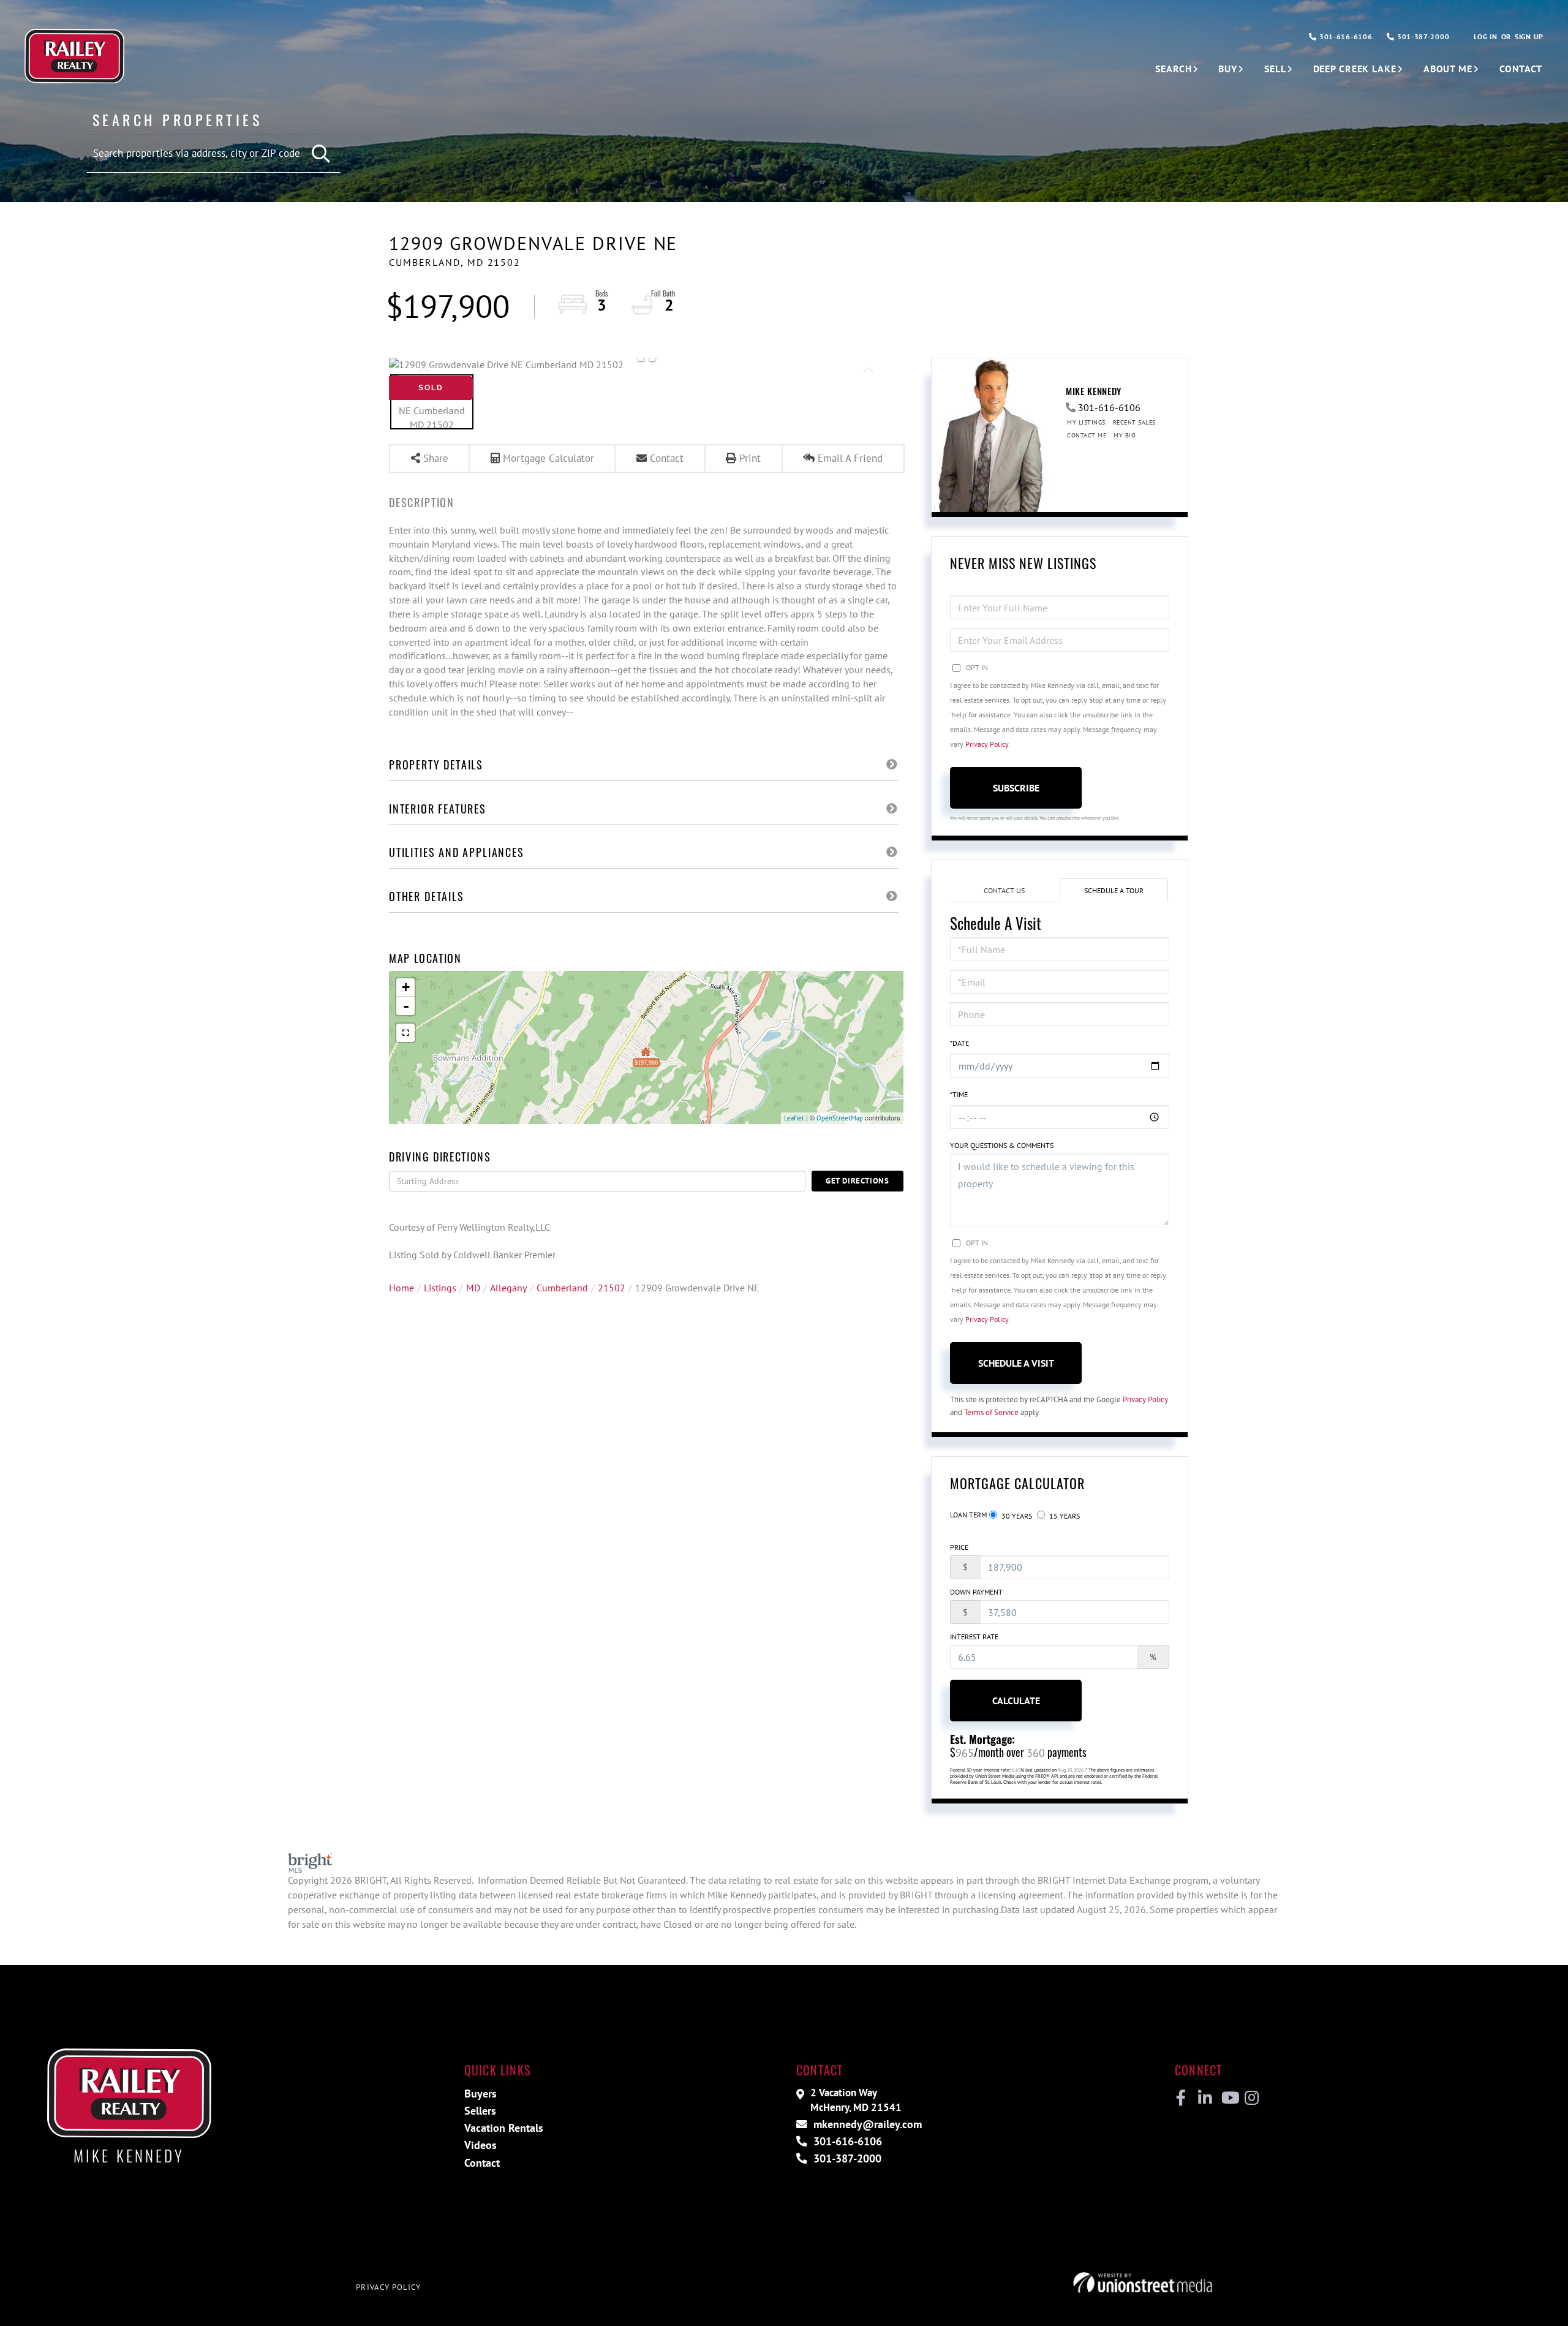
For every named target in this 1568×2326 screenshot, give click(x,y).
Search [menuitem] (1173, 69)
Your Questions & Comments (1002, 1145)
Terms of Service (991, 1412)
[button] (322, 154)
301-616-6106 (1344, 36)
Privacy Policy (987, 744)
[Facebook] (1181, 2098)
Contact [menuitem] (1521, 69)
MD (473, 1288)
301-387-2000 (1422, 36)
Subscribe (1016, 788)
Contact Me (1087, 435)
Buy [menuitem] (1228, 69)
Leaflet (794, 1118)
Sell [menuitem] (1275, 69)
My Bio (1125, 435)
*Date (959, 1043)
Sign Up (1529, 36)
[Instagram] (1251, 2098)
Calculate (1016, 1701)
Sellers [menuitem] (480, 2111)
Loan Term (968, 1515)
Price (959, 1547)
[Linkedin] (1204, 2098)
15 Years (1064, 1516)
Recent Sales (1134, 422)
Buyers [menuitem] (481, 2094)
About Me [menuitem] (1448, 69)
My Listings (1086, 422)
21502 (612, 1288)
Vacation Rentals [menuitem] (504, 2128)
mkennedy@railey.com (866, 2124)
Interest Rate (974, 1637)
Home (401, 1288)
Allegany (508, 1288)
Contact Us (1004, 890)
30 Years (1016, 1516)
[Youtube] (1228, 2098)
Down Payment (976, 1592)
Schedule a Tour (1114, 890)
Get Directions (858, 1181)
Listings (440, 1288)
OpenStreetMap (840, 1118)
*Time (959, 1094)
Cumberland (562, 1288)
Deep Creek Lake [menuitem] (1355, 69)
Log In (1485, 36)
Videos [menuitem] (481, 2145)
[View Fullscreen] (405, 1033)
